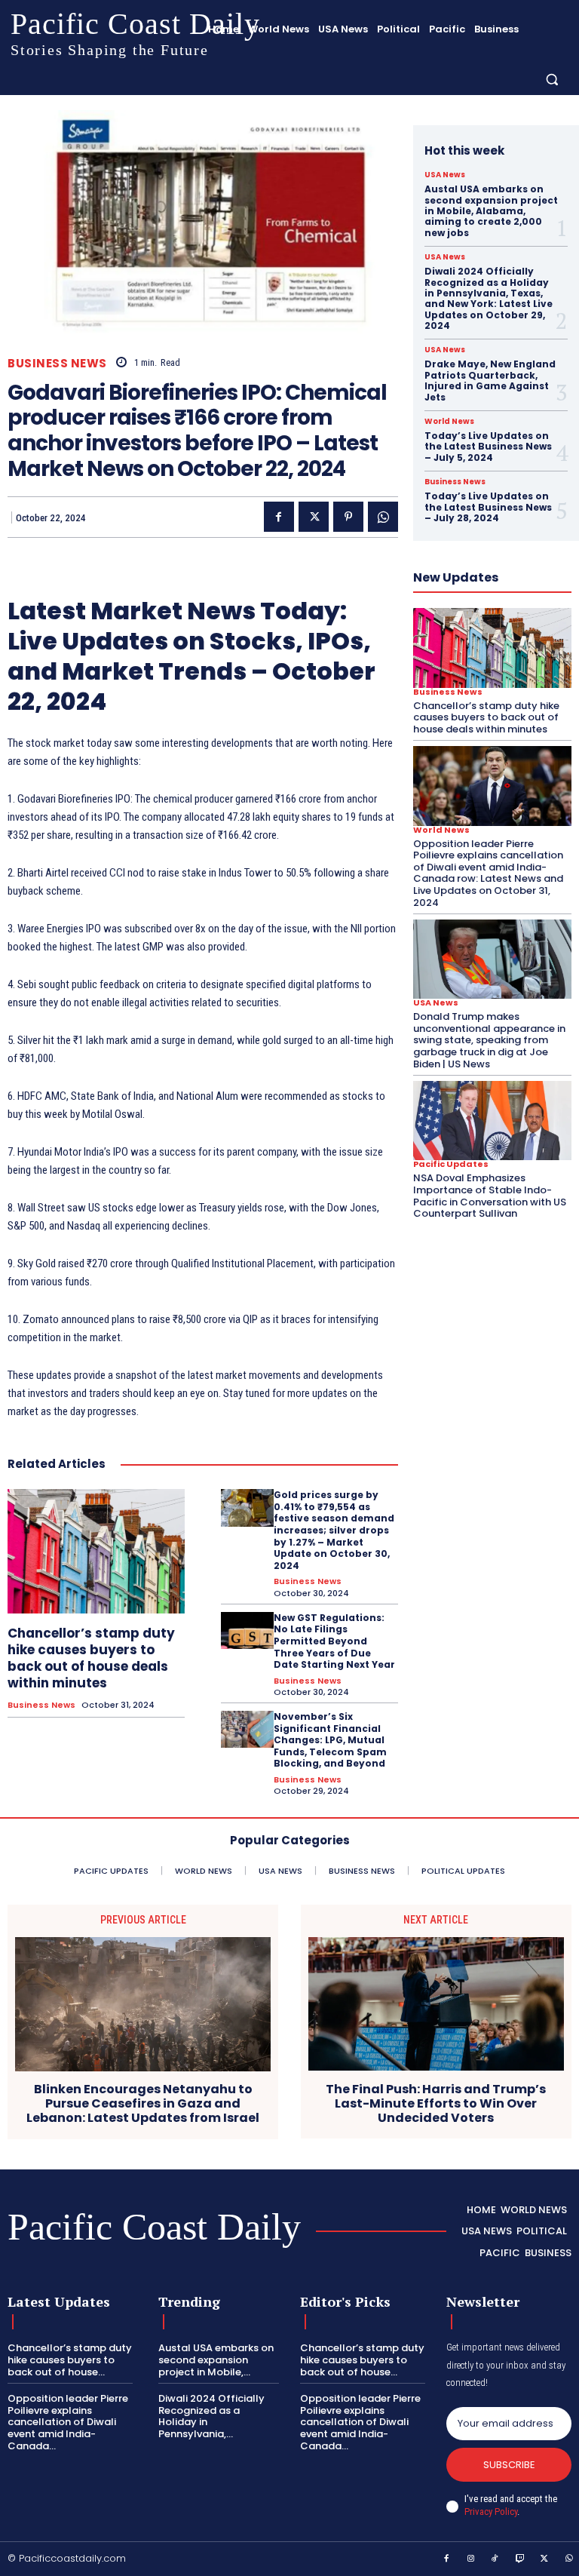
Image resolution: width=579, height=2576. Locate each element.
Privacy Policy (491, 2512)
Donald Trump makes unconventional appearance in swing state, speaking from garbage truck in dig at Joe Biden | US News (489, 1040)
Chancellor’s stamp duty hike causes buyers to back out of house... (70, 2360)
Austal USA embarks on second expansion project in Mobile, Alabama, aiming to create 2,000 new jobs (491, 211)
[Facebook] (279, 517)
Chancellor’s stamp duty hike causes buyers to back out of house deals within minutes (91, 1658)
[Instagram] (471, 2559)
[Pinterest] (348, 517)
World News (449, 422)
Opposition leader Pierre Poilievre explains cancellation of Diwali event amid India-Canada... (68, 2422)
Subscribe (509, 2465)
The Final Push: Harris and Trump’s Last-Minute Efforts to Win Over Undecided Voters (436, 2104)
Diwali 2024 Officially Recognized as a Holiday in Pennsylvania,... (211, 2416)
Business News (57, 363)
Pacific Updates (451, 1164)
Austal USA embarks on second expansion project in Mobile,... (216, 2360)
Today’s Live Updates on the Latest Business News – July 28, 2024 (488, 507)
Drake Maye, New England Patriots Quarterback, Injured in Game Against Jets (490, 380)
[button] (552, 79)
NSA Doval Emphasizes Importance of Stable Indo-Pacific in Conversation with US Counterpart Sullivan (490, 1196)
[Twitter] (314, 517)
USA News (445, 175)
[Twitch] (520, 2559)
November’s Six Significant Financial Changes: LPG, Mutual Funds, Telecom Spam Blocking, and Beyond (330, 1740)
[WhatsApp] (383, 517)
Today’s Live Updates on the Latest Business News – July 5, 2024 (488, 447)
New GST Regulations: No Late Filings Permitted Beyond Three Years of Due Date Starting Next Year (334, 1641)
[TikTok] (495, 2559)
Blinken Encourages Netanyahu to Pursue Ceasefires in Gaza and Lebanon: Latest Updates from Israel (143, 2104)
